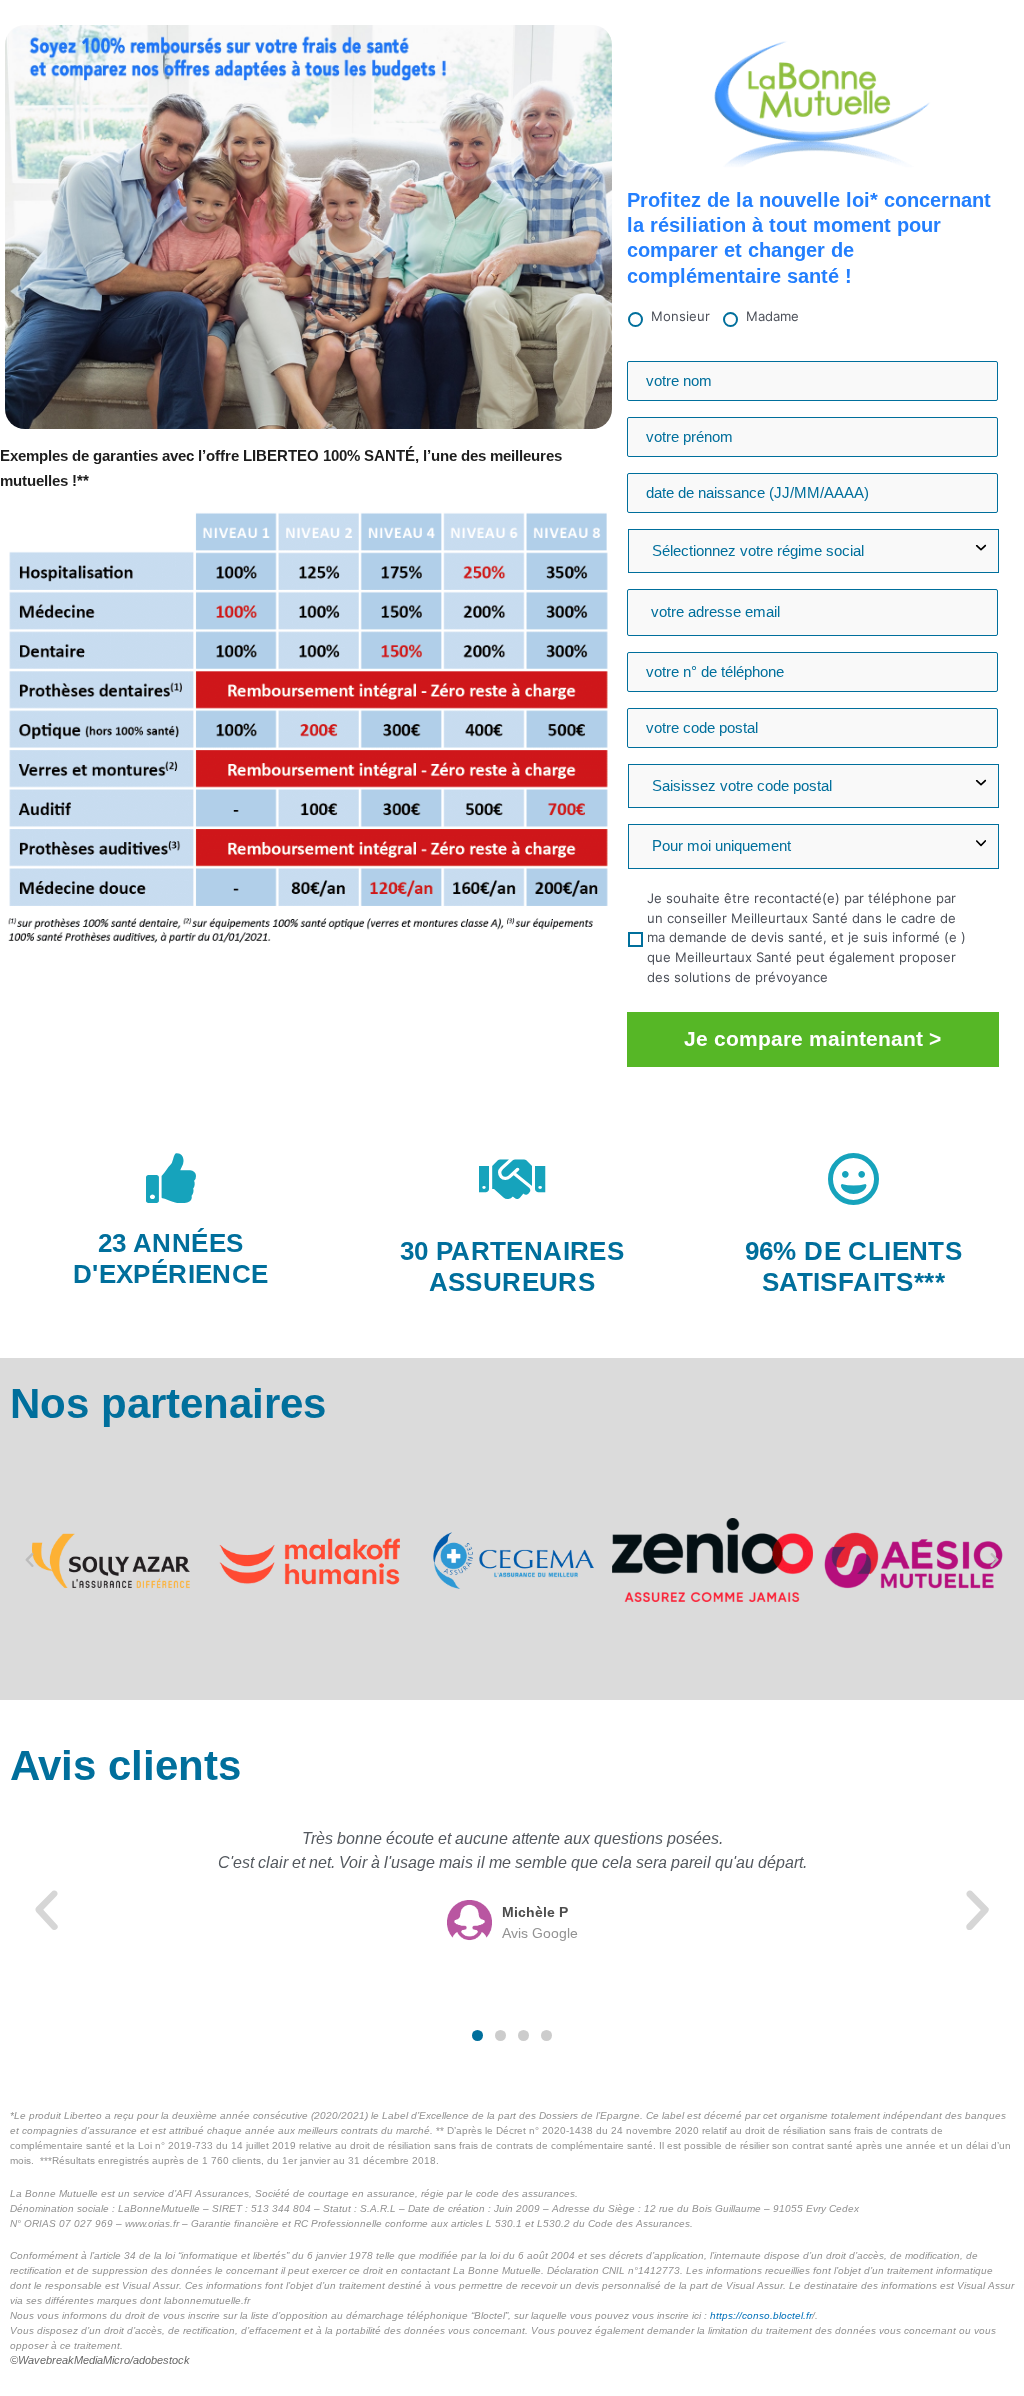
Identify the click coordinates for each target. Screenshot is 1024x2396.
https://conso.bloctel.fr (761, 2315)
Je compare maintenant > (812, 1038)
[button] (29, 1560)
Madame (772, 316)
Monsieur (680, 316)
